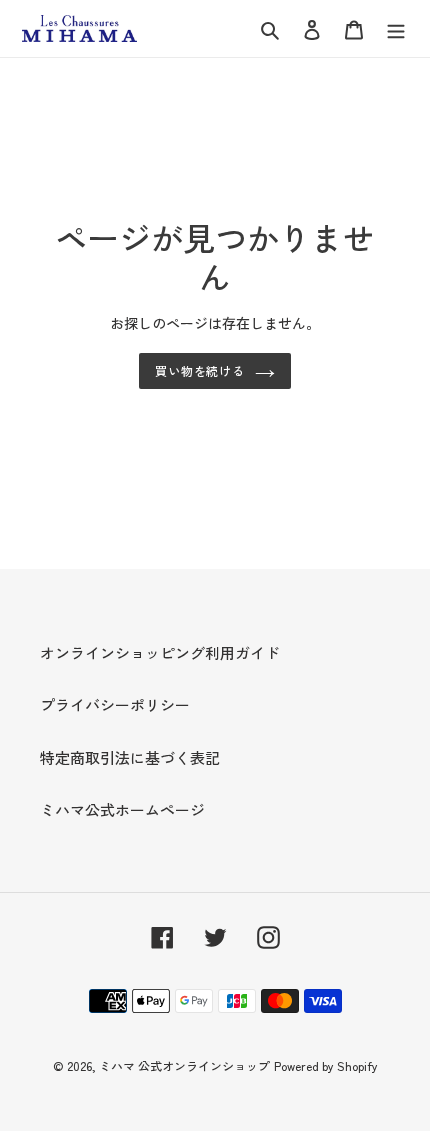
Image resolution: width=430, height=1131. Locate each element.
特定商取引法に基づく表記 (130, 757)
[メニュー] (396, 28)
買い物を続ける (200, 370)
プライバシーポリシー (115, 704)
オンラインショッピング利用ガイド (160, 652)
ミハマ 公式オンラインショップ (184, 1065)
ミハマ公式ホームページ (122, 809)
